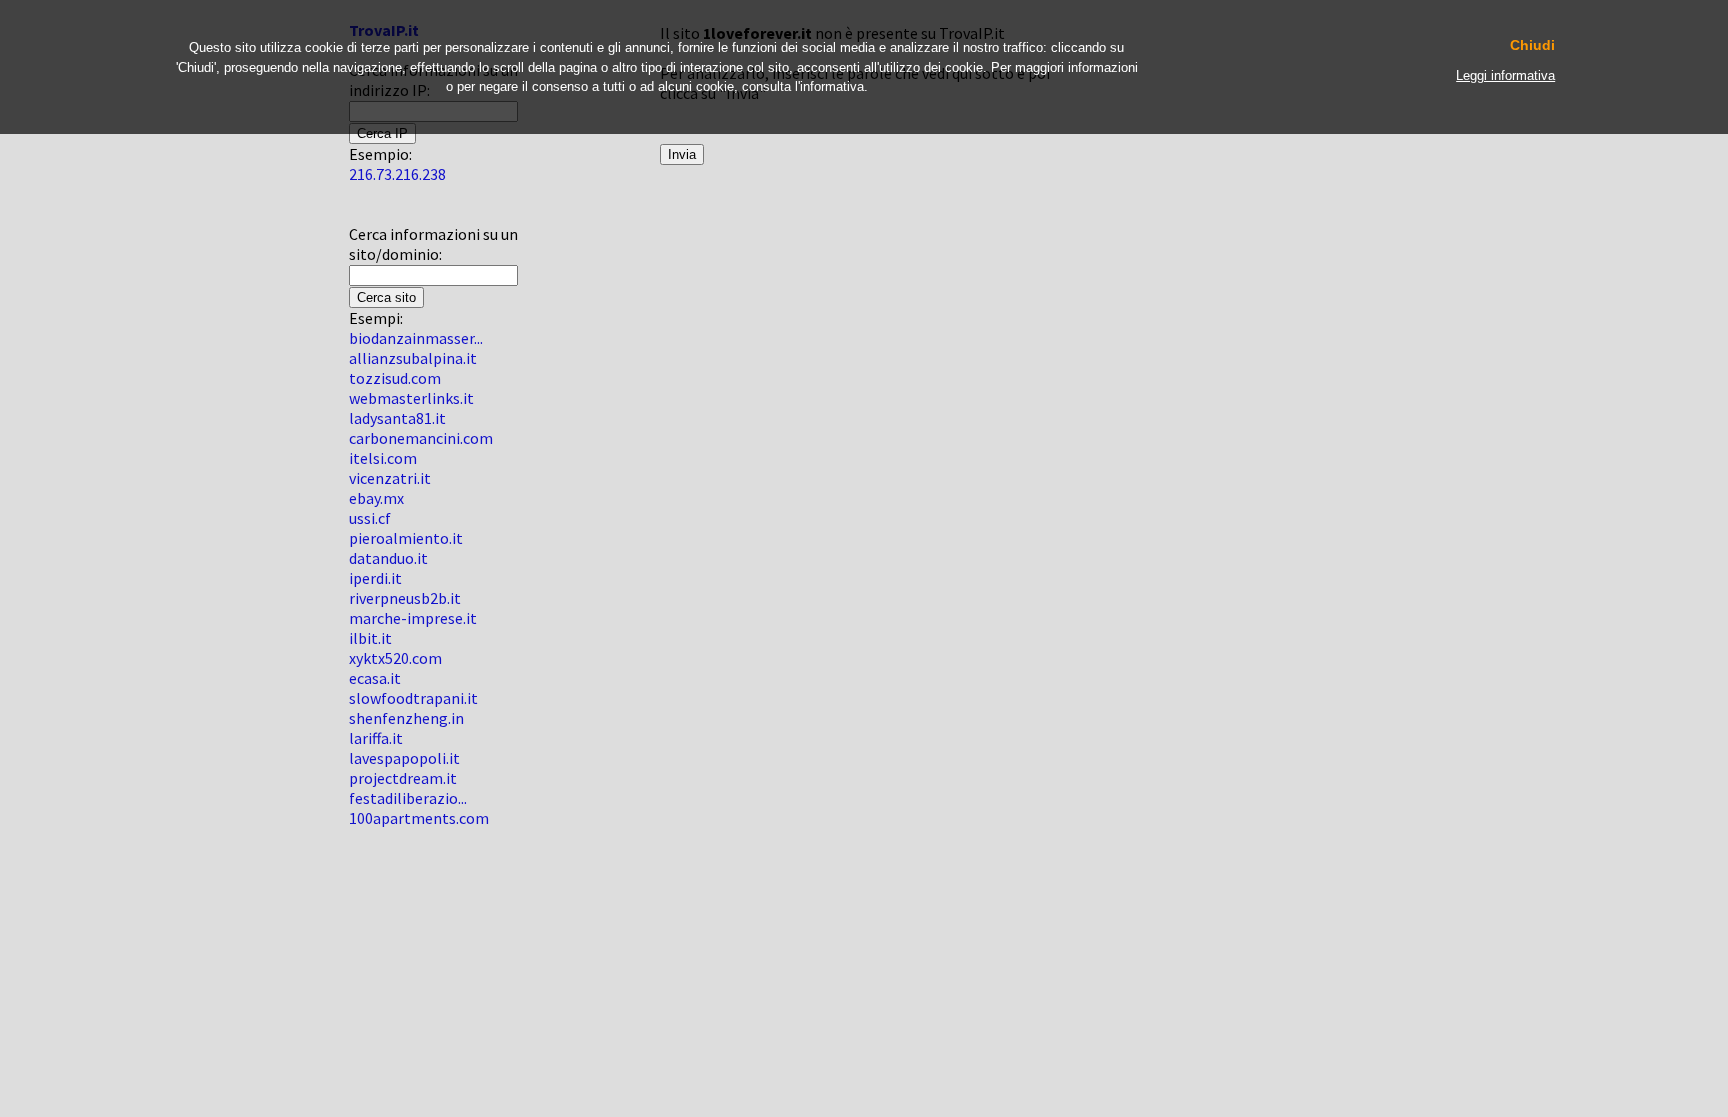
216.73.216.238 (397, 174)
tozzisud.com (395, 378)
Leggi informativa (1505, 75)
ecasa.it (375, 678)
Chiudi (1532, 45)
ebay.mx (376, 498)
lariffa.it (376, 738)
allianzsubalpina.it (413, 358)
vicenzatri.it (390, 478)
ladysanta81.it (397, 418)
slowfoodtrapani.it (413, 698)
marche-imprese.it (413, 618)
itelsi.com (383, 458)
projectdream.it (403, 778)
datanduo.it (388, 558)
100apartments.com (419, 818)
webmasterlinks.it (411, 398)
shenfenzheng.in (406, 718)
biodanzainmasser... (416, 338)
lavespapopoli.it (404, 758)
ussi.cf (370, 518)
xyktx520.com (395, 658)
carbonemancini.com (421, 438)
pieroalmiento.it (406, 538)
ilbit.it (370, 638)
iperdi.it (375, 578)
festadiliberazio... (408, 798)
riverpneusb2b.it (405, 598)
